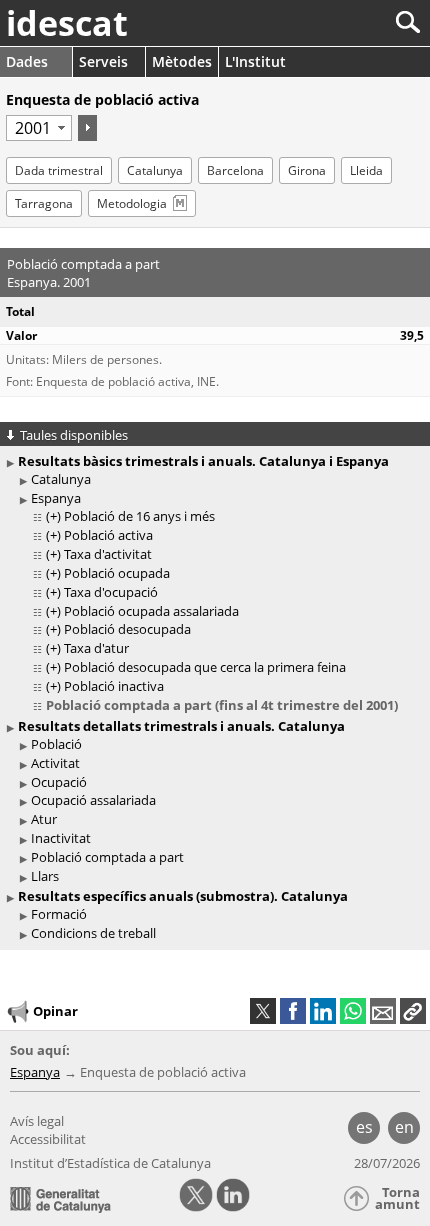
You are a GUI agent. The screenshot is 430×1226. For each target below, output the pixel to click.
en (404, 1127)
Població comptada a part (107, 857)
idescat (67, 23)
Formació (59, 914)
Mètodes (182, 61)
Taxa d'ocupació (111, 592)
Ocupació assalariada (93, 800)
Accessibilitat (48, 1139)
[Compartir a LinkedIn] (323, 1011)
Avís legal (37, 1121)
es (364, 1127)
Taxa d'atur (96, 648)
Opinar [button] (55, 1010)
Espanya (56, 498)
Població (56, 744)
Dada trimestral (59, 170)
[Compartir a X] (263, 1011)
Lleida (366, 170)
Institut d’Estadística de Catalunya (110, 1163)
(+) (53, 516)
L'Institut (255, 61)
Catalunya (155, 170)
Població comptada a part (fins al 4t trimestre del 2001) (222, 705)
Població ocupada (117, 573)
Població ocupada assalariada (151, 611)
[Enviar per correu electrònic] (383, 1011)
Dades (27, 61)
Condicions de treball (93, 933)
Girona (307, 170)
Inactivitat (61, 838)
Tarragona (44, 203)
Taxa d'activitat (108, 554)
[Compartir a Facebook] (293, 1011)
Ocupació (59, 782)
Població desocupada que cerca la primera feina (205, 667)
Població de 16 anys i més (139, 516)
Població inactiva (114, 686)
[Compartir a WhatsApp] (353, 1011)
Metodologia (132, 203)
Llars (45, 876)
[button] (413, 1011)
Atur (44, 819)
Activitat (55, 763)
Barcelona (235, 170)
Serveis (103, 61)
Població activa (108, 535)
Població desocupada (127, 629)
